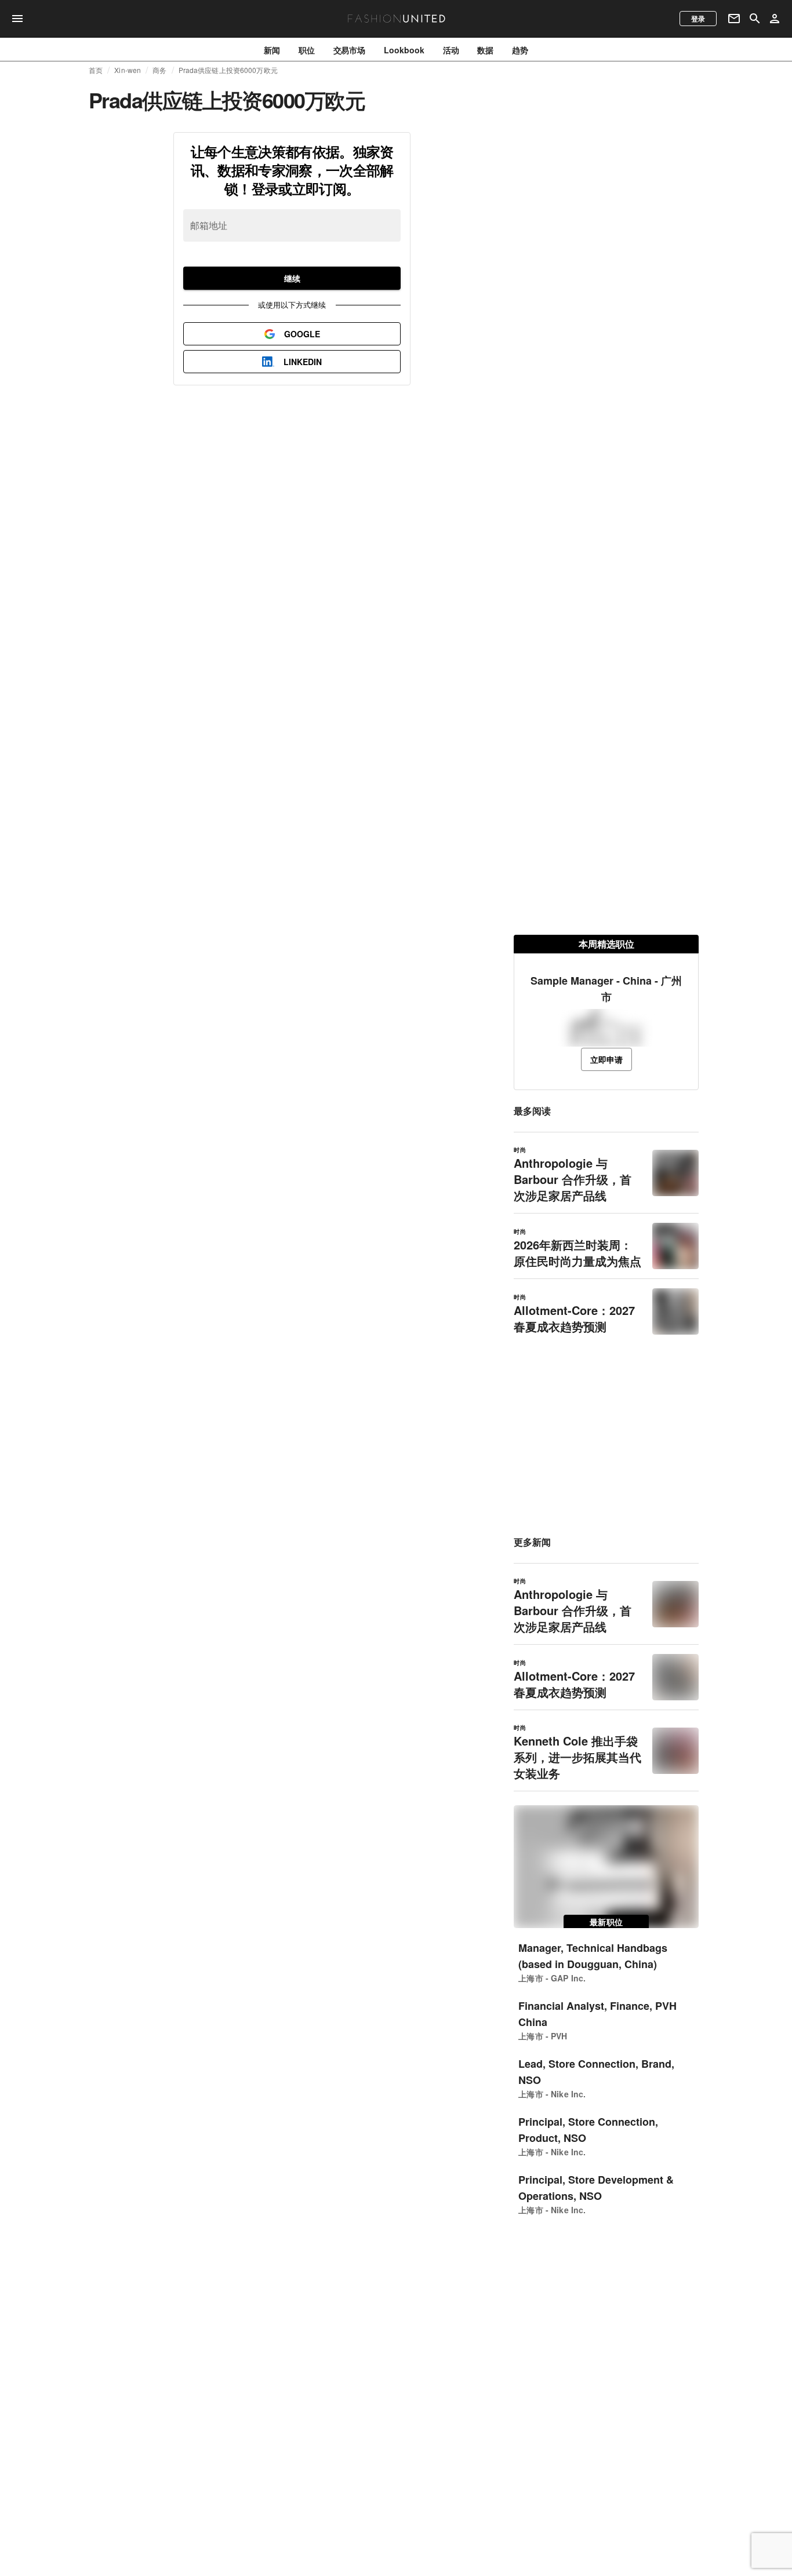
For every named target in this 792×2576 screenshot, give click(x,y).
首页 (96, 70)
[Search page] (755, 19)
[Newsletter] (734, 19)
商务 (159, 70)
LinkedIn (303, 362)
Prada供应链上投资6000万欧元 (228, 70)
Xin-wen (128, 70)
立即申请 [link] (606, 1059)
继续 (292, 278)
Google (302, 334)
